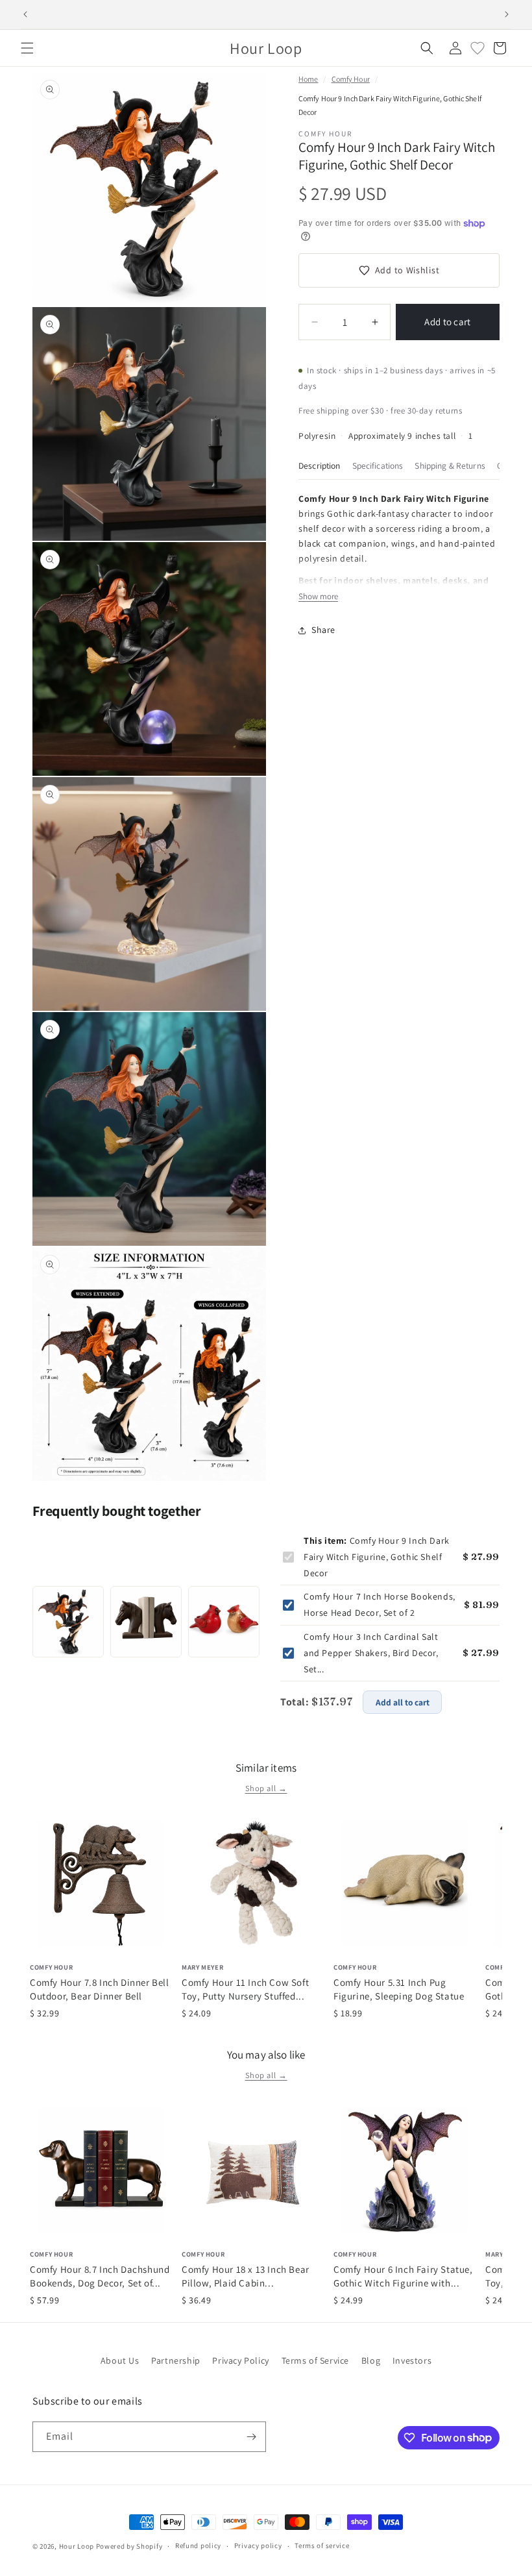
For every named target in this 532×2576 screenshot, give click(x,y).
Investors (412, 2360)
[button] (27, 48)
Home (308, 79)
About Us (120, 2360)
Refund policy (198, 2545)
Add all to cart (403, 1702)
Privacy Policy (240, 2360)
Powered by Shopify (129, 2546)
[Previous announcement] (25, 14)
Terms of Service (316, 2360)
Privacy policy (258, 2545)
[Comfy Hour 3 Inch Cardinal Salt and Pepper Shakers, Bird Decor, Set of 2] (224, 1622)
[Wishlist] (478, 48)
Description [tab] (320, 465)
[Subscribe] (251, 2437)
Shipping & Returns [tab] (450, 465)
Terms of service (322, 2545)
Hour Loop (77, 2546)
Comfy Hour (351, 79)
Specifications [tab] (378, 465)
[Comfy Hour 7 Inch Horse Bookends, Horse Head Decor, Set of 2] (146, 1622)
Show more (318, 596)
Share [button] (323, 630)
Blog (371, 2360)
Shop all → (266, 1788)
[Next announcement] (507, 14)
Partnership (176, 2360)
